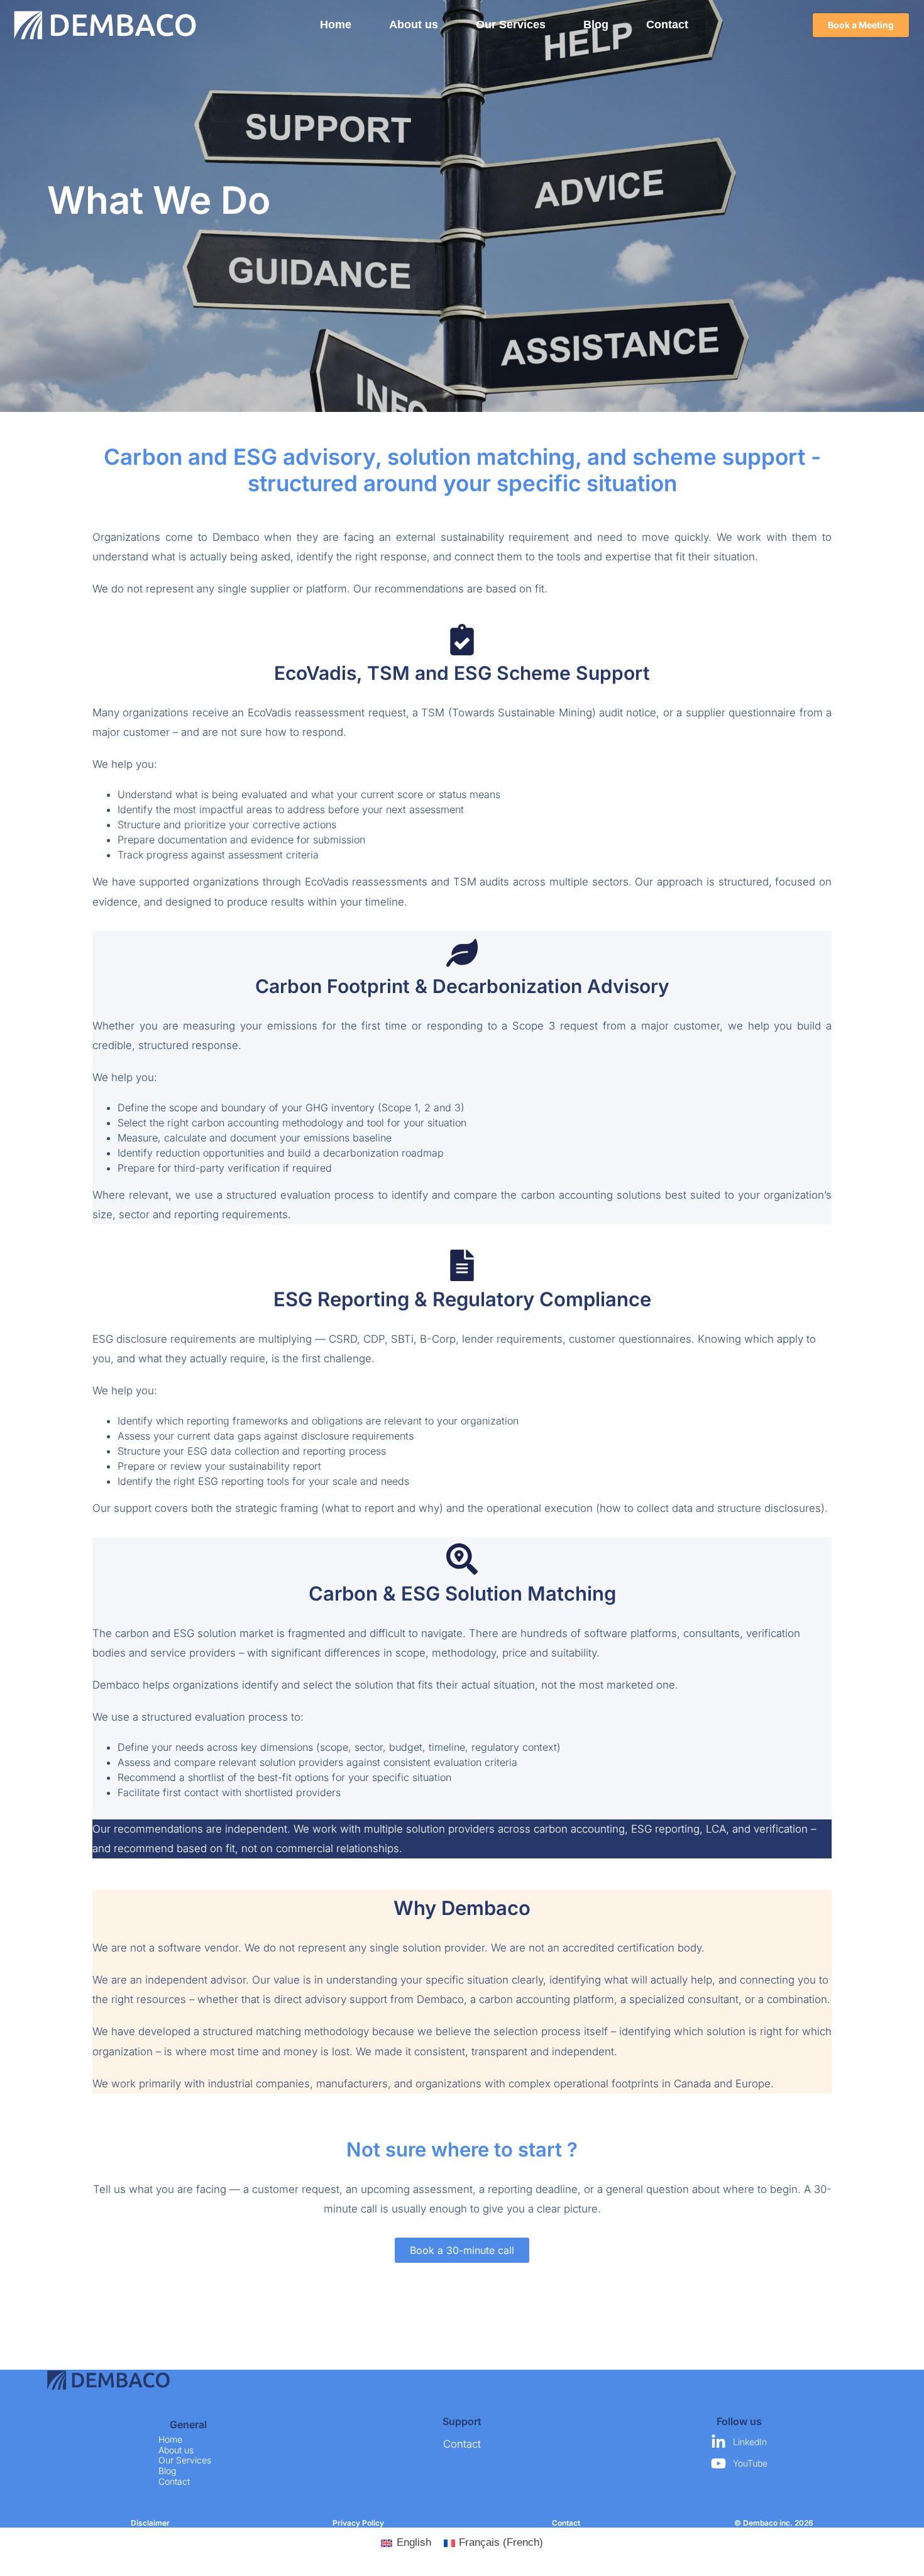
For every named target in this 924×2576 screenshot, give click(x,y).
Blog (596, 25)
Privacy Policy (358, 2523)
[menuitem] (406, 2543)
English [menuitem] (414, 2542)
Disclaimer (150, 2523)
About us (414, 25)
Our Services (511, 25)
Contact (667, 25)
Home (336, 25)
